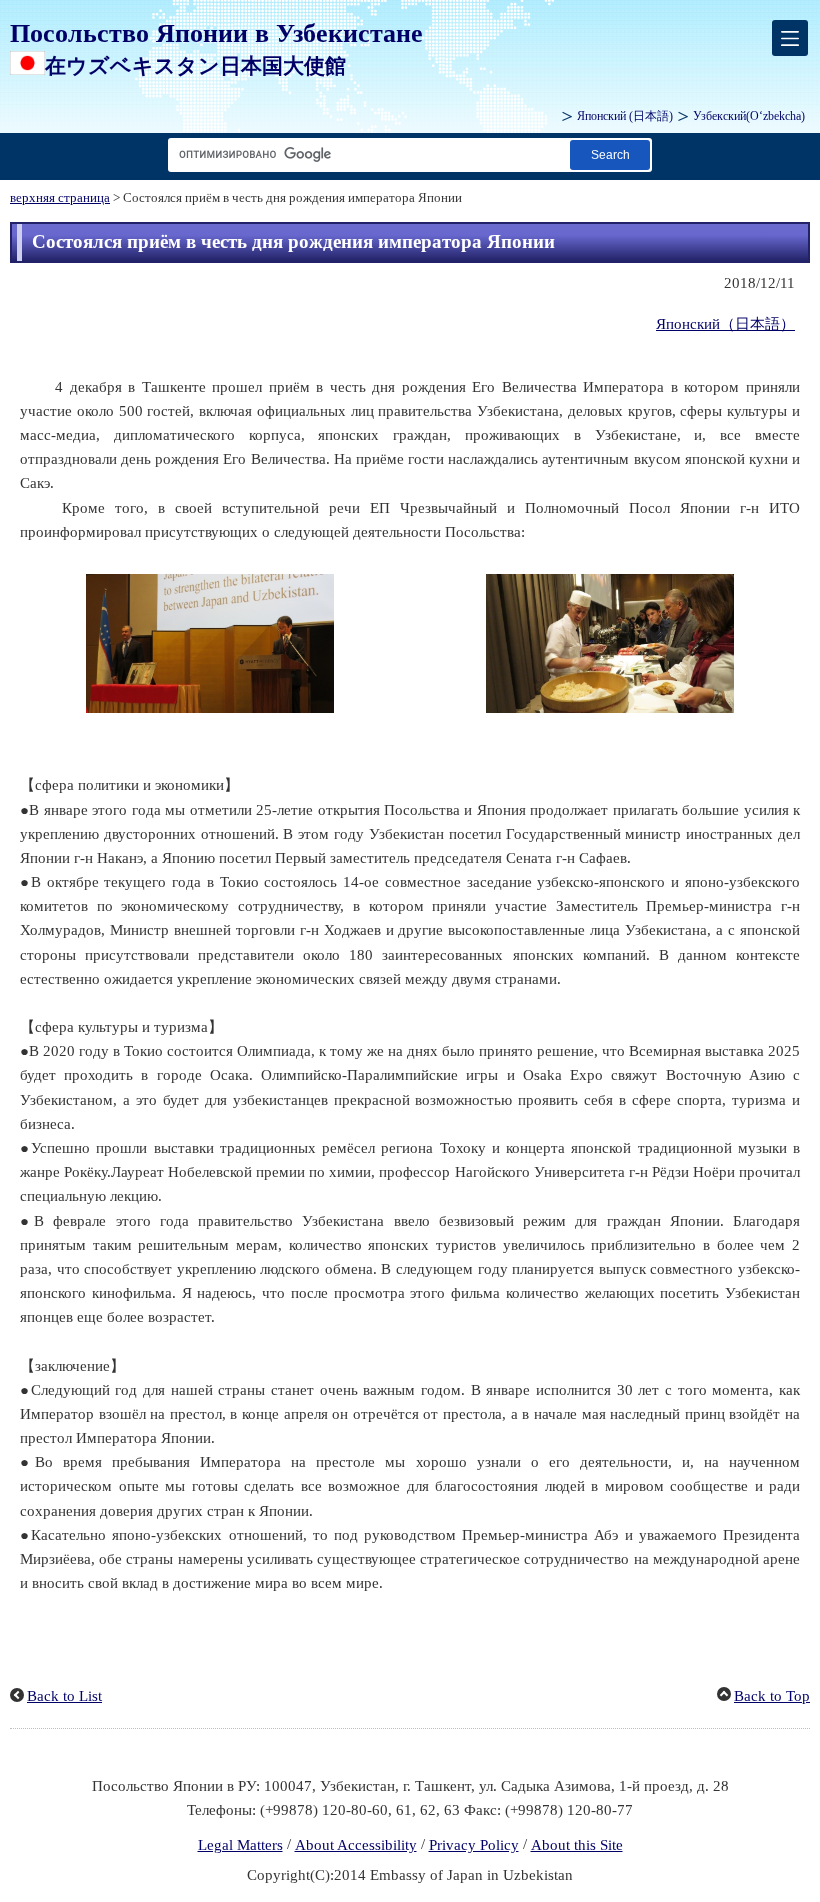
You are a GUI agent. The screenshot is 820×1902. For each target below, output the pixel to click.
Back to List (64, 1696)
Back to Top (772, 1696)
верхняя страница (60, 198)
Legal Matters (240, 1845)
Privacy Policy (474, 1845)
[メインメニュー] (790, 38)
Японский (625, 116)
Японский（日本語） (725, 324)
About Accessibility (356, 1845)
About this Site (577, 1845)
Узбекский (749, 116)
